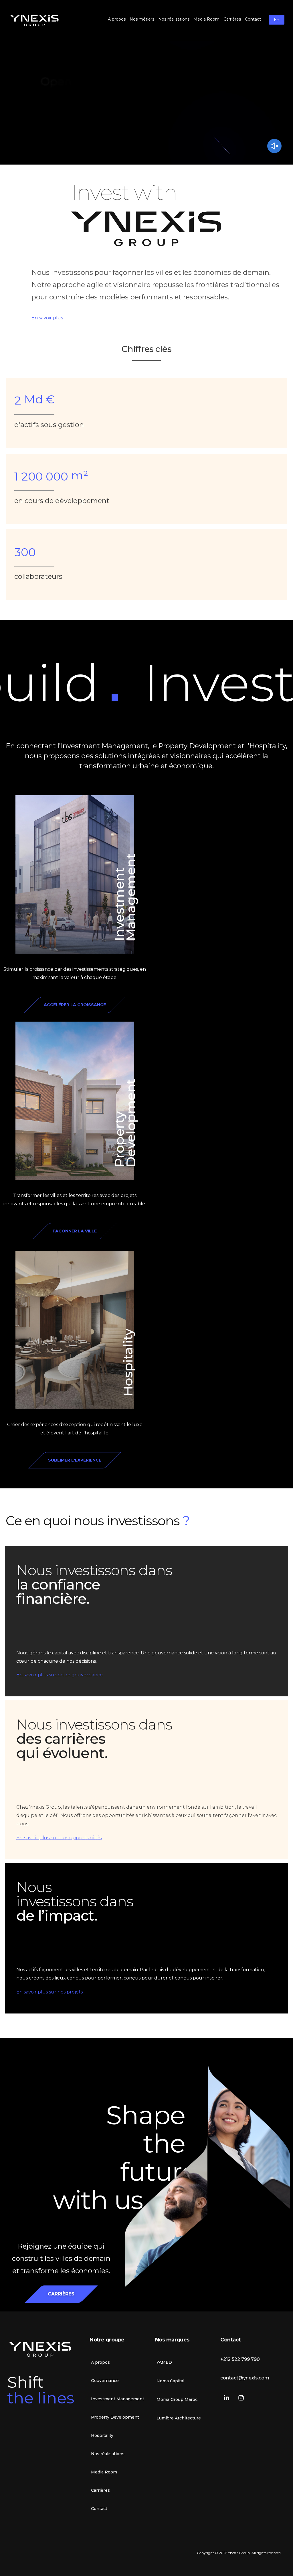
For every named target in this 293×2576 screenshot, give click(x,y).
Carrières (100, 2490)
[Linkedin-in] (226, 2398)
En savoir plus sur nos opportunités (59, 1838)
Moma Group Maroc (177, 2399)
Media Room (104, 2472)
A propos (100, 2362)
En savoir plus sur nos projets (50, 1992)
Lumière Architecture (179, 2418)
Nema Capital (170, 2381)
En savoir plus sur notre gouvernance (60, 1675)
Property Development (125, 1123)
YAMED (164, 2362)
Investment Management (125, 897)
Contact (99, 2509)
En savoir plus (47, 318)
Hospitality (128, 1363)
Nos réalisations (108, 2454)
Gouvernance (105, 2381)
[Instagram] (241, 2398)
